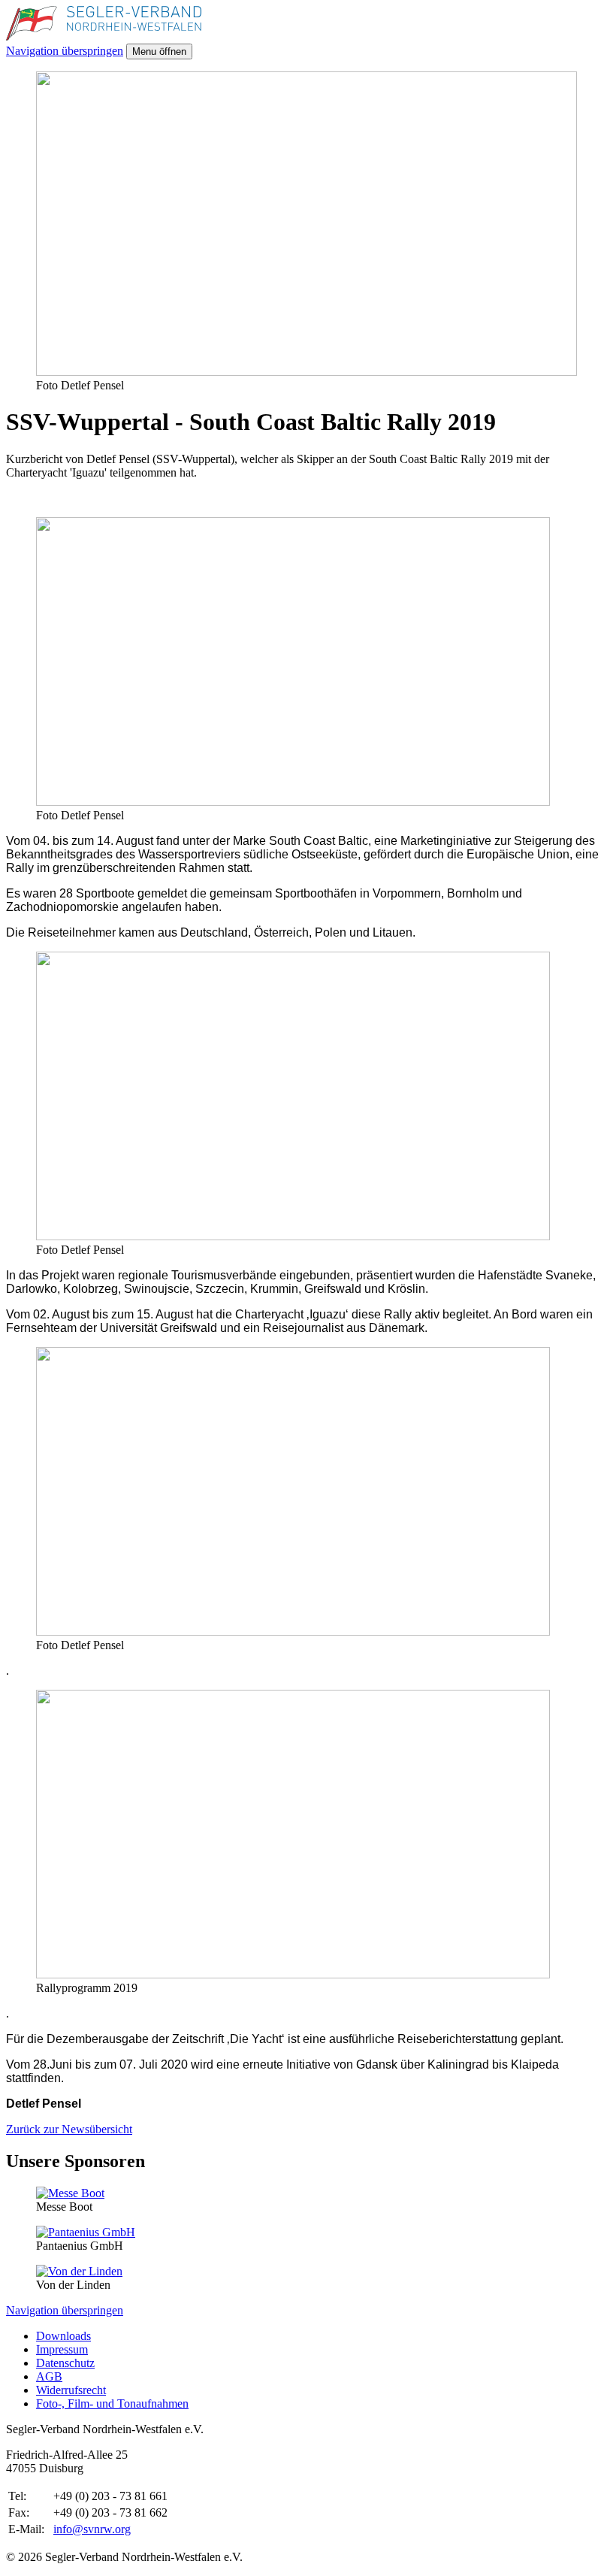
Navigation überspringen (65, 51)
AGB (49, 2376)
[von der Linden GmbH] (79, 2271)
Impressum (62, 2349)
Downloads (63, 2336)
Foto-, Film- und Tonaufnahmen (112, 2403)
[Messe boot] (70, 2193)
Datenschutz (65, 2363)
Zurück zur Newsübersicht (69, 2129)
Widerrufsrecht (71, 2390)
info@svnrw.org (92, 2529)
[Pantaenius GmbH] (86, 2232)
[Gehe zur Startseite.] (104, 36)
